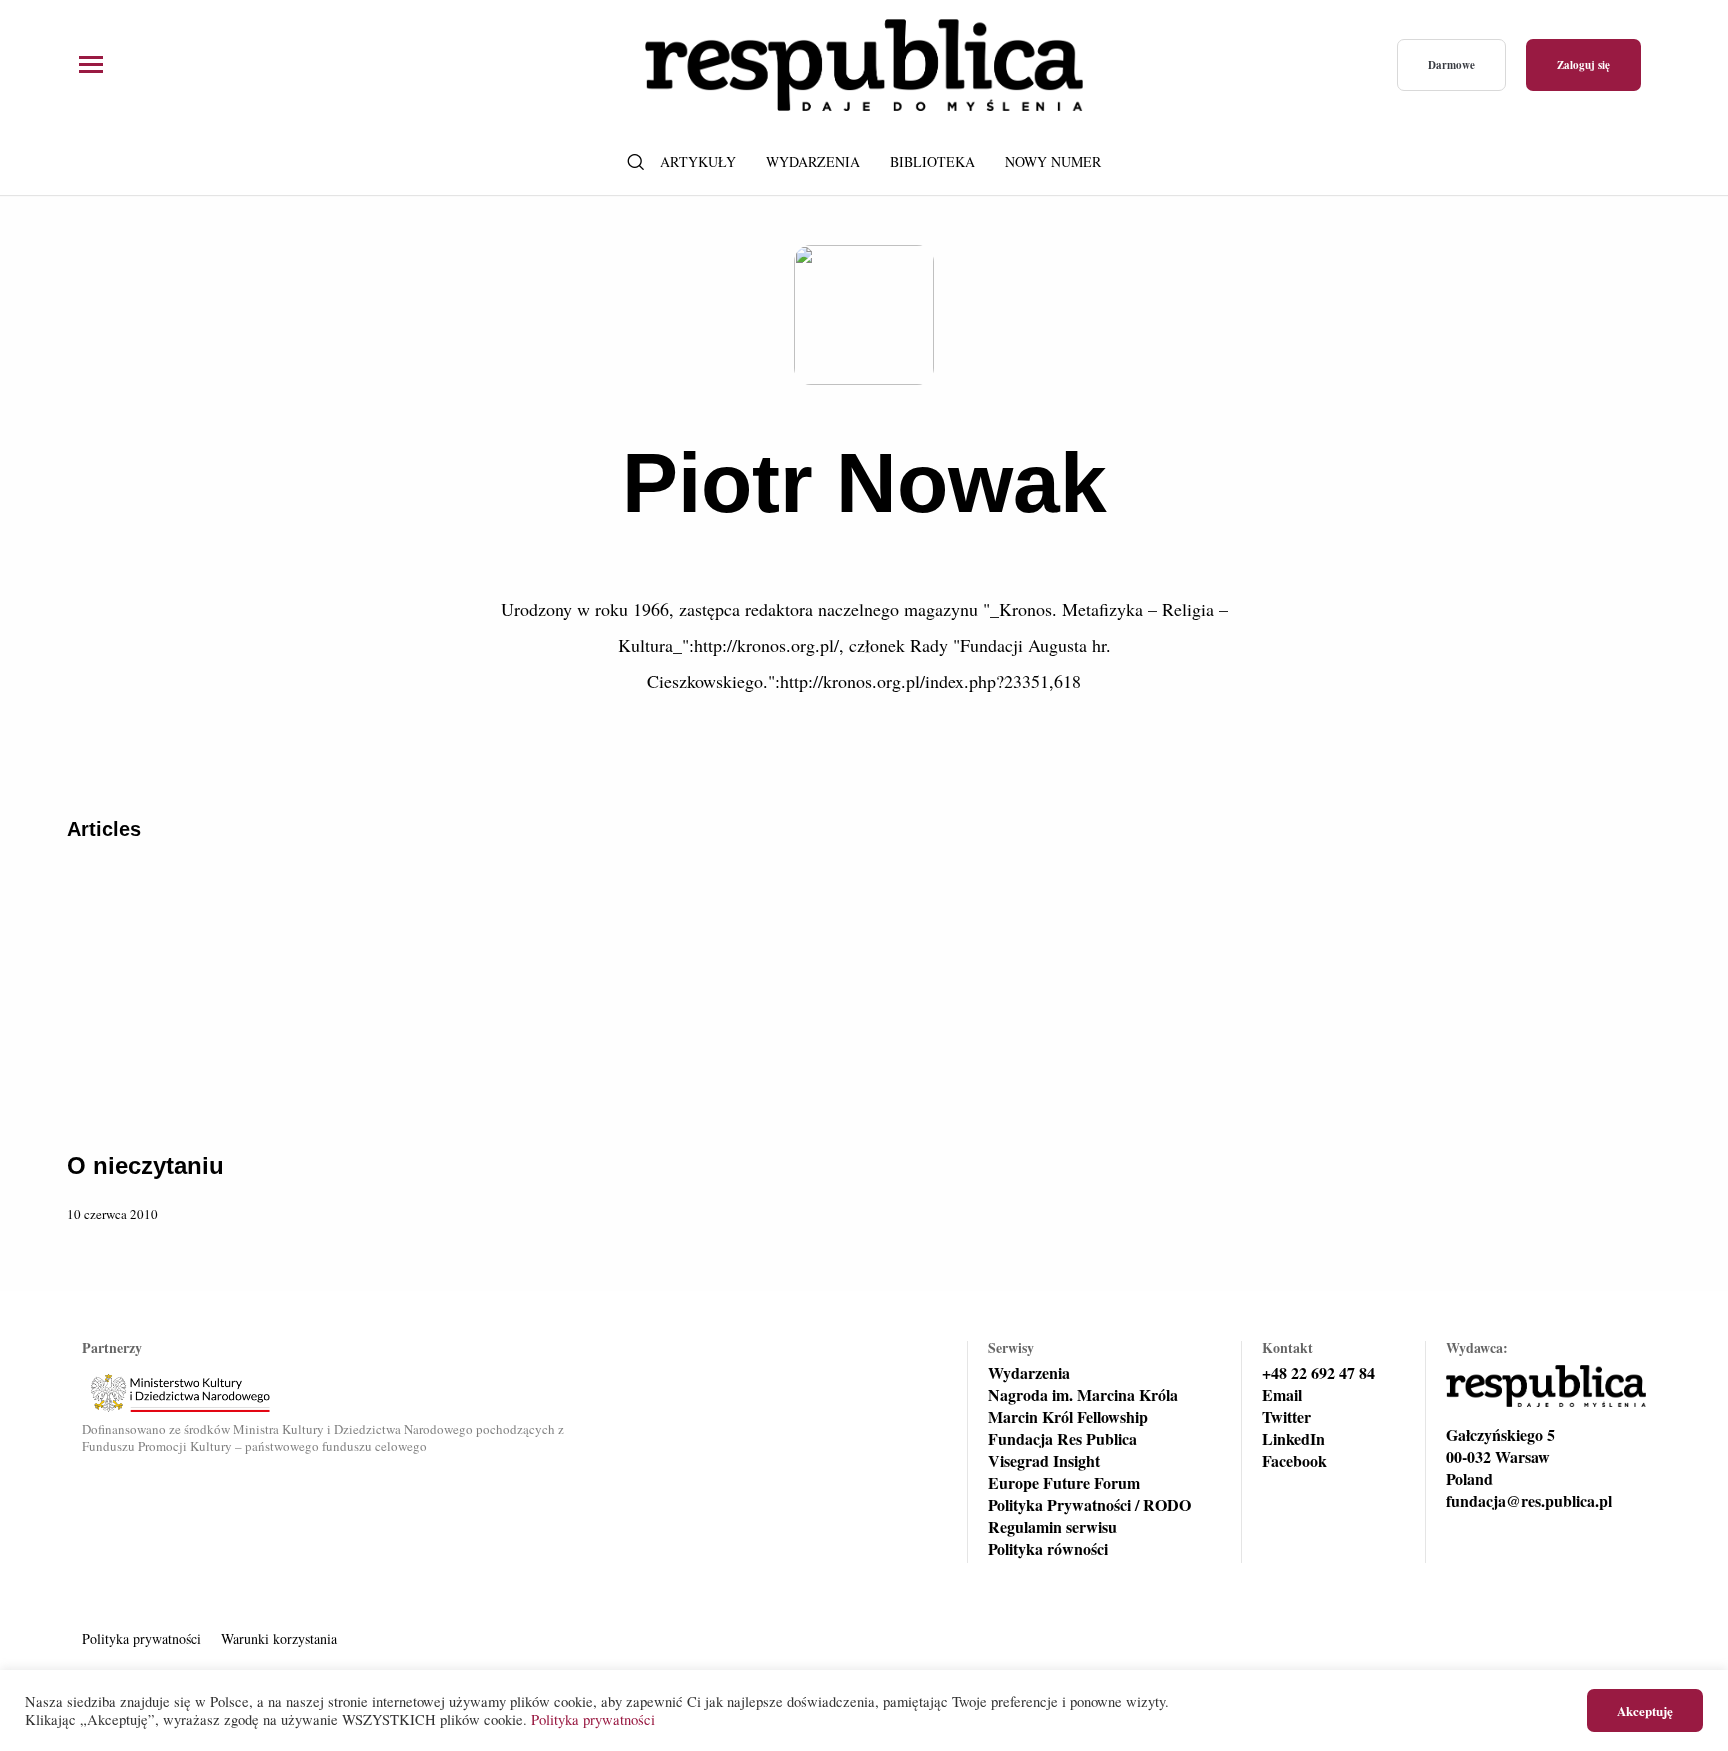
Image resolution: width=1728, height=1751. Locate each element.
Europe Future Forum (1064, 1483)
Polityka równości (1048, 1549)
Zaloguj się (1583, 65)
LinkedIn (1293, 1439)
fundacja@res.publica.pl (1529, 1501)
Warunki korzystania (279, 1638)
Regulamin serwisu (1052, 1527)
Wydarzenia (813, 161)
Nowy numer (1053, 161)
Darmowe (1451, 65)
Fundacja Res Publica (1062, 1439)
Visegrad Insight (1044, 1461)
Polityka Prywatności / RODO (1089, 1505)
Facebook (1294, 1461)
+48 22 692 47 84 (1318, 1373)
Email (1282, 1395)
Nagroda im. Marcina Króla (1083, 1395)
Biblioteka (932, 161)
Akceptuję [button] (1645, 1710)
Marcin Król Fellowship (1068, 1417)
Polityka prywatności (141, 1638)
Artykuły (698, 161)
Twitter (1286, 1417)
